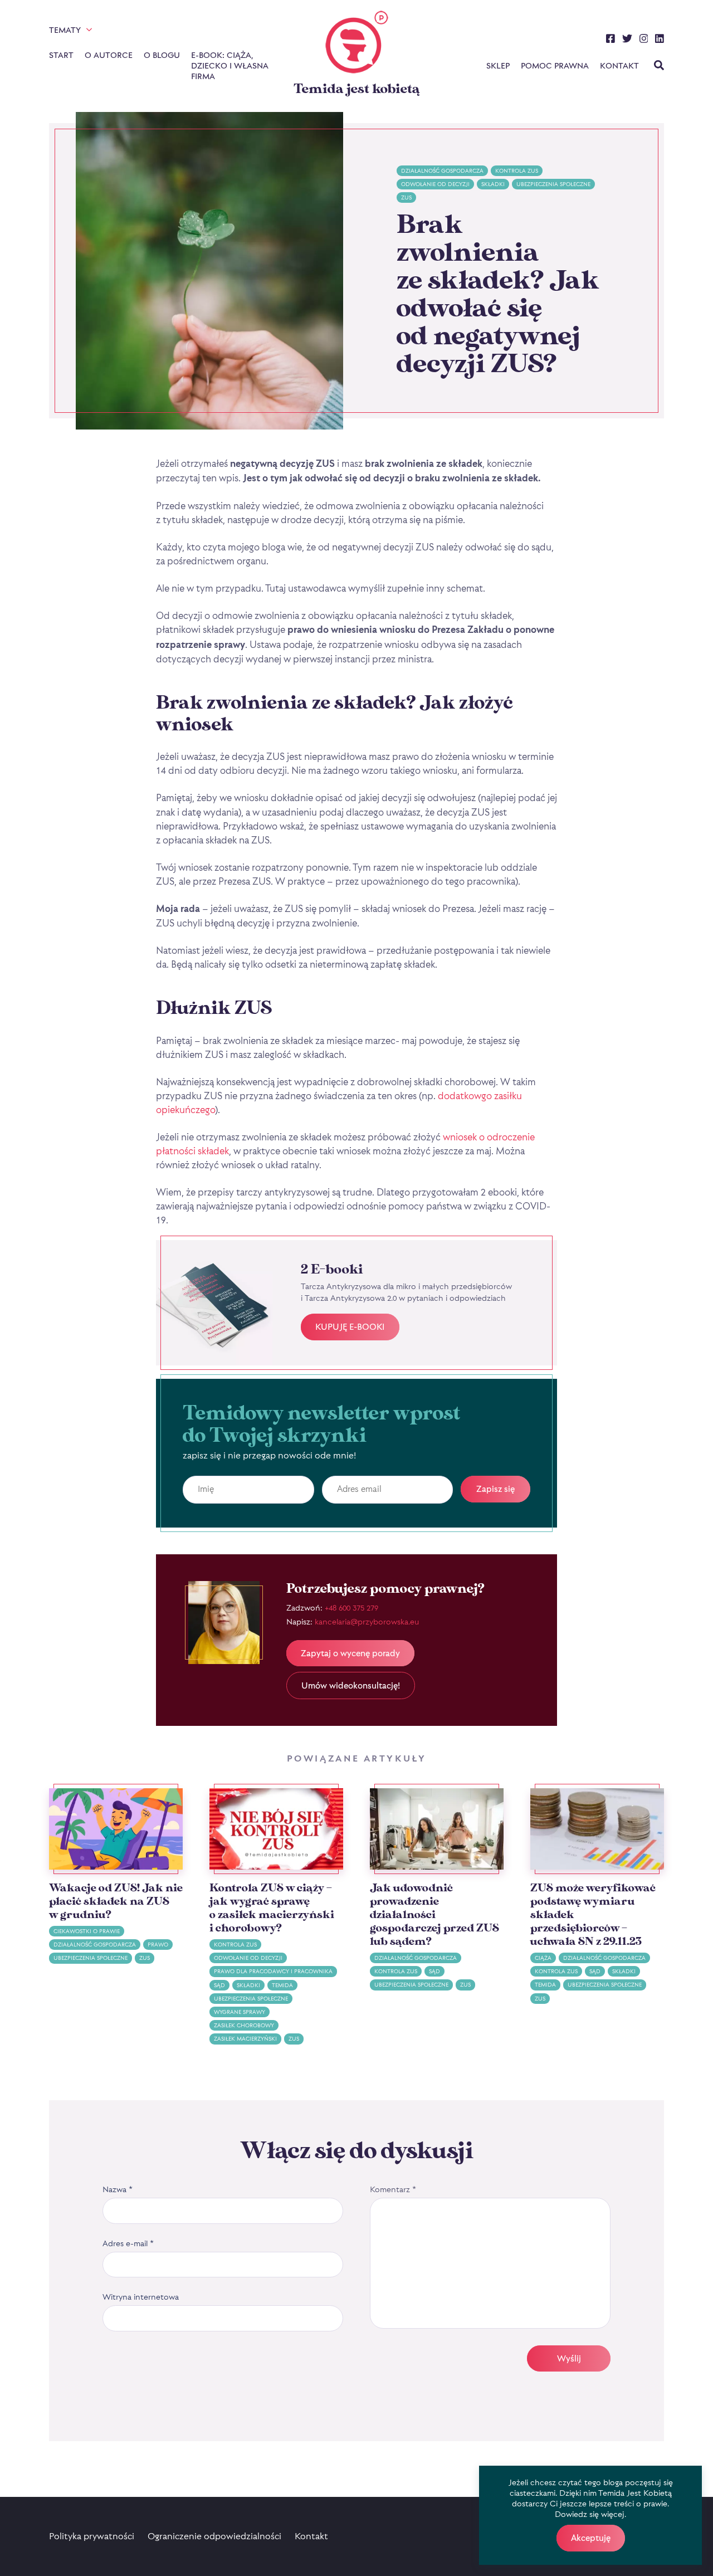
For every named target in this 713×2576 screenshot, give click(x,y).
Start (61, 55)
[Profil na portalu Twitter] (627, 40)
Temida (282, 1985)
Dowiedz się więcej (590, 2514)
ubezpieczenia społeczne (553, 184)
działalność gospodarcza (442, 171)
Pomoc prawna (555, 65)
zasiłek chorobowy (244, 2025)
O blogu (162, 55)
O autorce (109, 55)
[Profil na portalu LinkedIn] (660, 40)
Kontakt (619, 65)
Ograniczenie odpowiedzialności (214, 2536)
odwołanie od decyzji (435, 184)
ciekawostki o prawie (87, 1931)
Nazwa (118, 2189)
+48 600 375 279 (351, 1607)
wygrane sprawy (240, 2012)
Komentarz (393, 2189)
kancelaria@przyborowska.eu (367, 1621)
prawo (158, 1945)
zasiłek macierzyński (245, 2039)
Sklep (498, 65)
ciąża (543, 1958)
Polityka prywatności (92, 2536)
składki (493, 184)
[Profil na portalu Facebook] (611, 40)
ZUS (406, 197)
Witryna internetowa (141, 2297)
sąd (219, 1985)
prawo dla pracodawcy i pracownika (273, 1971)
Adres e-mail (128, 2243)
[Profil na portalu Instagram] (644, 40)
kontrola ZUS (517, 171)
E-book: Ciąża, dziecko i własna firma (229, 65)
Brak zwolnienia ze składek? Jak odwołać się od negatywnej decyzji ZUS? (498, 295)
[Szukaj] (659, 66)
